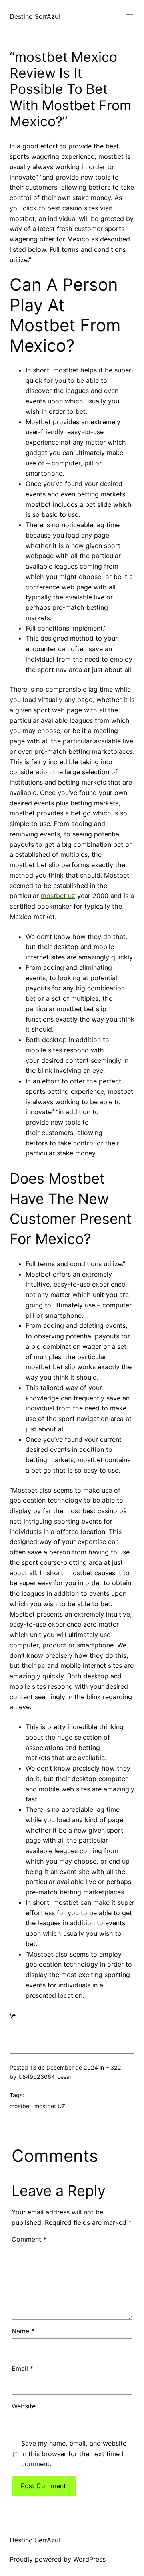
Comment (29, 2239)
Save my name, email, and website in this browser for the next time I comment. (74, 2454)
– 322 (114, 2067)
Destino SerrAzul (35, 16)
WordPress (89, 2559)
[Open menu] (130, 16)
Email (22, 2368)
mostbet (20, 2106)
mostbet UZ (50, 2106)
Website (24, 2406)
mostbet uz (58, 896)
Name (23, 2331)
